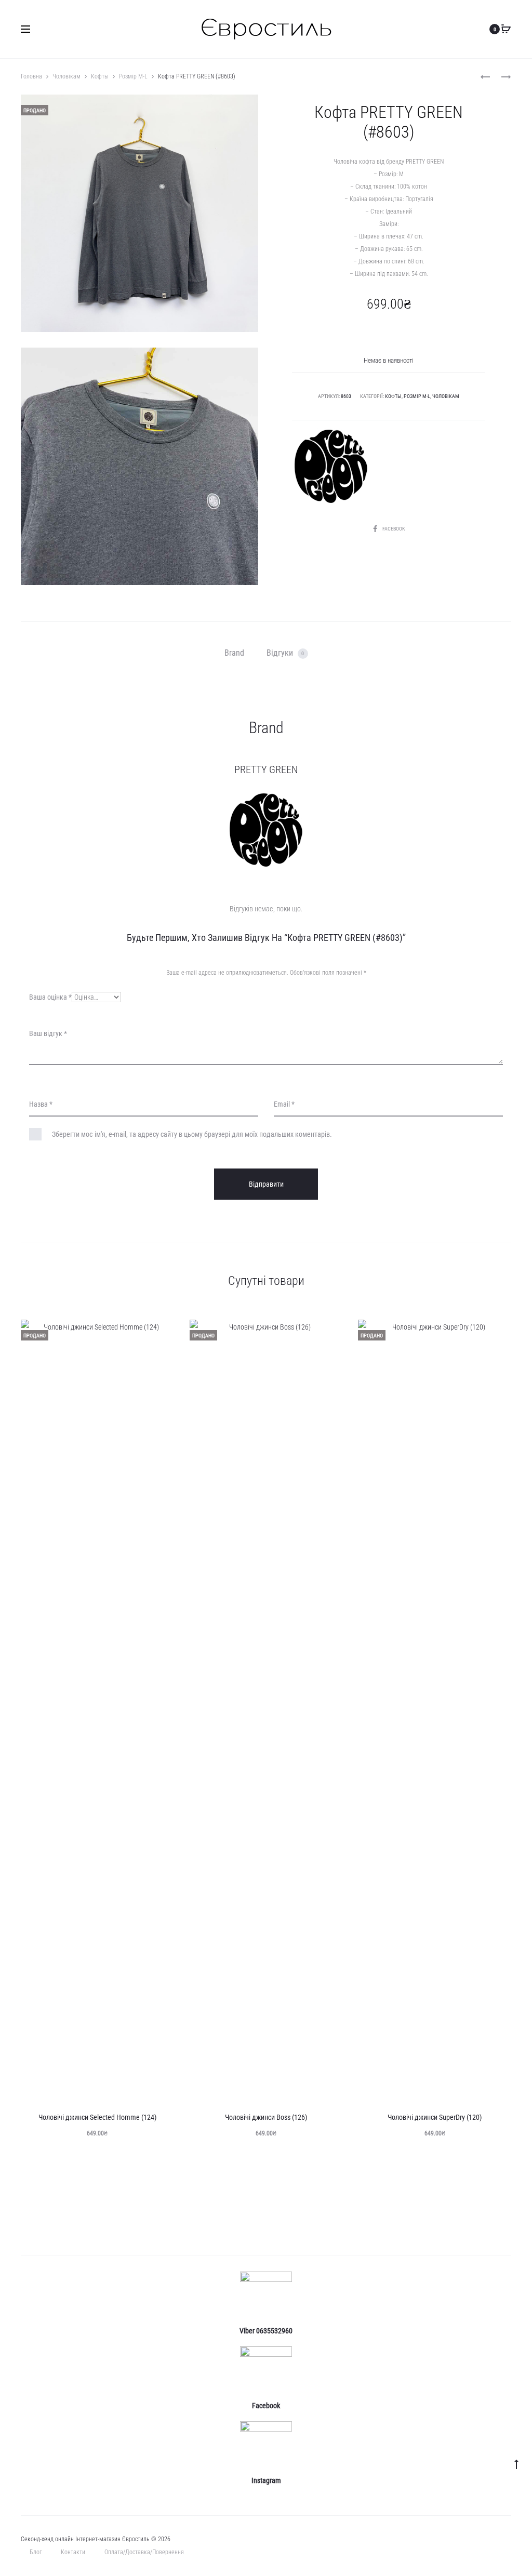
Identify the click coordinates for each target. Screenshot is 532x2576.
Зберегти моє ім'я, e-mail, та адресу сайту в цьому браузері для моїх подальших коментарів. (192, 1134)
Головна (31, 76)
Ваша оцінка (50, 997)
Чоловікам (66, 76)
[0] (506, 29)
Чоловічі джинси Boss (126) (266, 2117)
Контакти (73, 2552)
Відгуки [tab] (285, 653)
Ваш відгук (48, 1033)
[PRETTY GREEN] (331, 467)
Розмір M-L (133, 76)
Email (284, 1104)
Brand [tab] (234, 653)
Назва (41, 1104)
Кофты (100, 76)
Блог (36, 2552)
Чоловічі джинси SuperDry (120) (435, 2117)
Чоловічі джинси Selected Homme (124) (97, 2117)
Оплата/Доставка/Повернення (144, 2552)
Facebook (394, 529)
